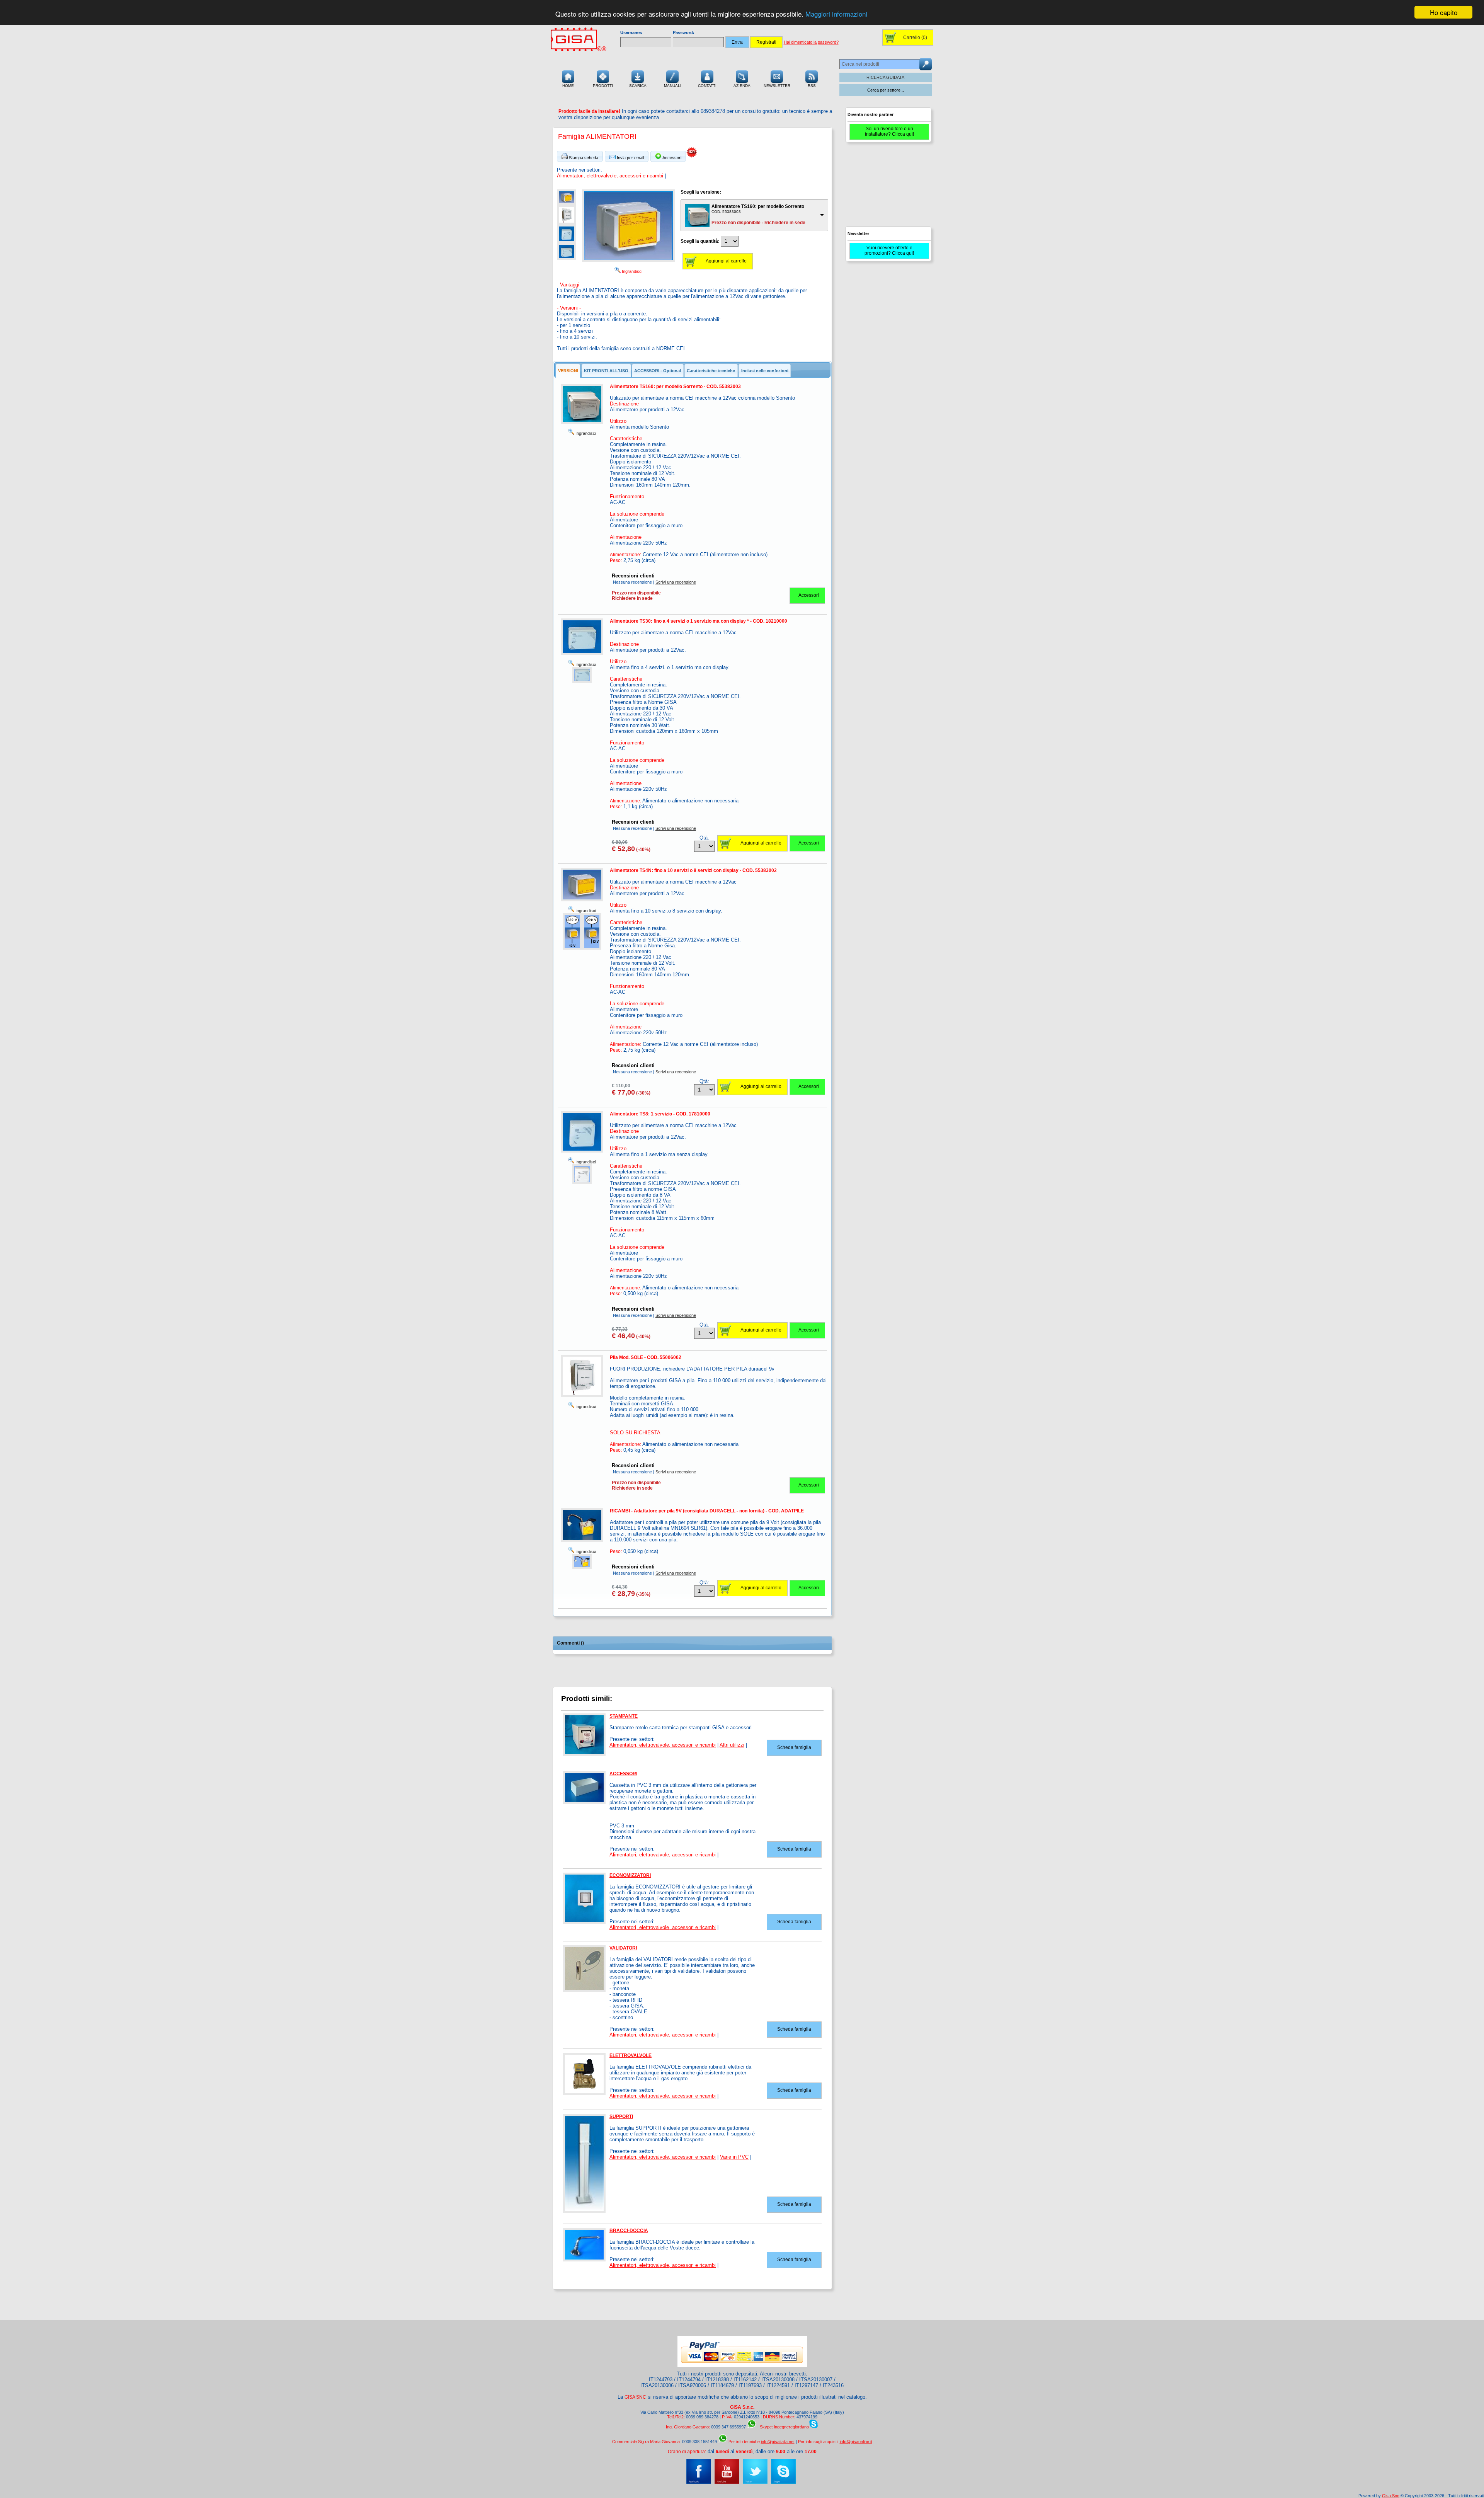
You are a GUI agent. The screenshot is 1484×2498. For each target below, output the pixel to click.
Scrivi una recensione (676, 582)
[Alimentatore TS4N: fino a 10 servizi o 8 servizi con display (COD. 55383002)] (572, 948)
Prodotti (603, 86)
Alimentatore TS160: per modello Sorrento (758, 206)
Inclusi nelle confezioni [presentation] (765, 371)
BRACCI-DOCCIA (629, 2231)
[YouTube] (727, 2482)
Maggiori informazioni (836, 14)
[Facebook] (699, 2482)
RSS (812, 86)
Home (568, 86)
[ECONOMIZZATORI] (584, 1922)
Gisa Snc (1391, 2496)
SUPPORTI (621, 2117)
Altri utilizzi (732, 1745)
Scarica (638, 86)
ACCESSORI (623, 1774)
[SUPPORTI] (584, 2211)
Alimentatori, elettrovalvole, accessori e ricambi (610, 176)
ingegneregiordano (791, 2427)
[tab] (568, 371)
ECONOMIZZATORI (630, 1875)
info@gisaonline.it (856, 2442)
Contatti (707, 86)
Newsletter (777, 86)
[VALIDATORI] (584, 1991)
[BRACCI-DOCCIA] (584, 2260)
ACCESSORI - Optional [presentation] (658, 371)
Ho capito (1444, 12)
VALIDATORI (623, 1948)
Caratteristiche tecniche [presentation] (711, 371)
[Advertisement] (888, 188)
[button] (580, 156)
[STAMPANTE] (584, 1754)
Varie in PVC (734, 2157)
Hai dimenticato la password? (811, 42)
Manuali (673, 86)
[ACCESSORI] (584, 1802)
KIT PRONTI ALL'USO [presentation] (606, 371)
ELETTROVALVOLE (631, 2055)
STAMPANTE (624, 1716)
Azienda (742, 86)
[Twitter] (755, 2482)
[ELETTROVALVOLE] (584, 2094)
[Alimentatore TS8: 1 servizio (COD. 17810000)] (582, 1183)
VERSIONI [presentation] (568, 371)
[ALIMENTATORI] (567, 204)
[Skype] (783, 2482)
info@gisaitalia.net (778, 2442)
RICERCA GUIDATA (885, 77)
